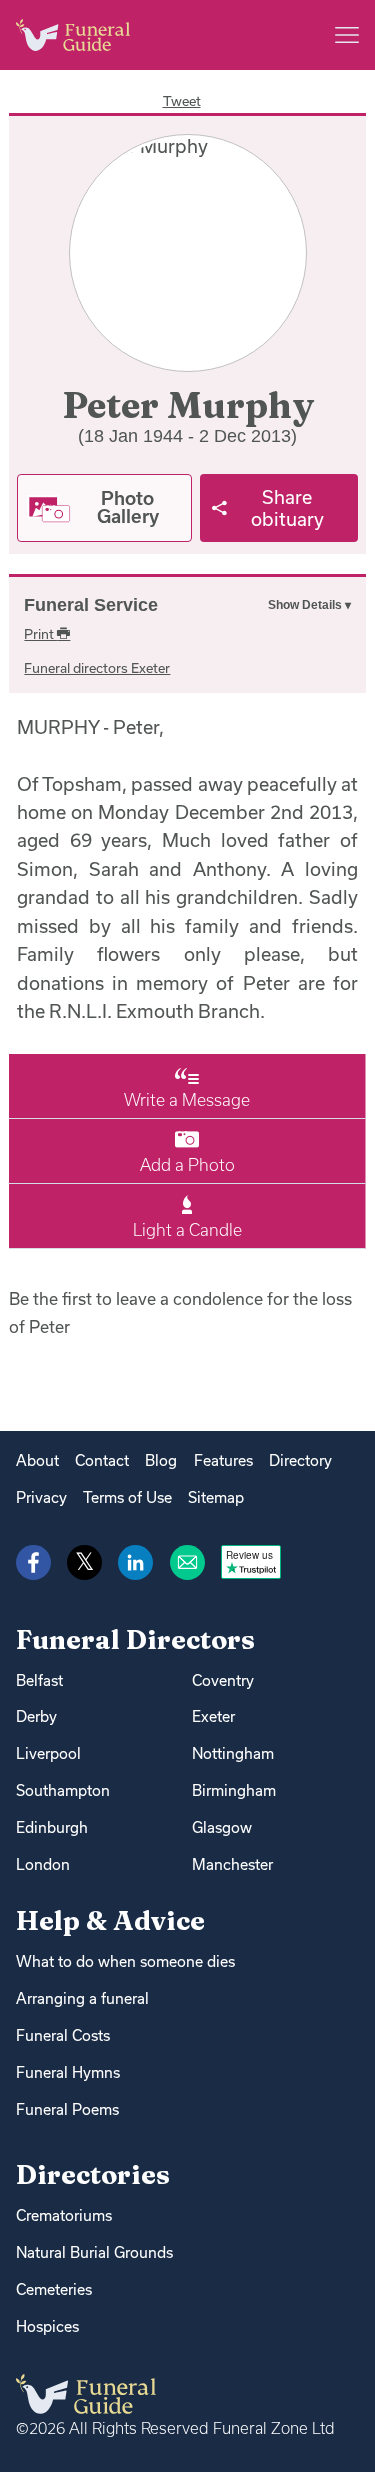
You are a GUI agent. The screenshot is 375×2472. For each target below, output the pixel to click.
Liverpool (48, 1753)
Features (223, 1460)
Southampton (63, 1790)
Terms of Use (127, 1497)
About (37, 1460)
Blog (161, 1460)
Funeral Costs (63, 2035)
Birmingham (234, 1790)
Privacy (41, 1497)
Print (40, 634)
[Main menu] (347, 35)
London (43, 1864)
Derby (36, 1716)
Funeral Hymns (68, 2072)
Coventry (223, 1680)
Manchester (232, 1864)
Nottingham (233, 1753)
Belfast (39, 1680)
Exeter (213, 1716)
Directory (300, 1460)
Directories (93, 2174)
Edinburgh (52, 1827)
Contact (102, 1460)
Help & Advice (110, 1920)
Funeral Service (91, 605)
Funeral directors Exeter (97, 668)
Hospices (47, 2326)
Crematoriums (64, 2215)
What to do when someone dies (125, 1961)
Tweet (182, 101)
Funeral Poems (67, 2109)
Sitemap (216, 1497)
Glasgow (222, 1827)
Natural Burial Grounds (94, 2252)
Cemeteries (54, 2289)
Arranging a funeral (82, 1998)
